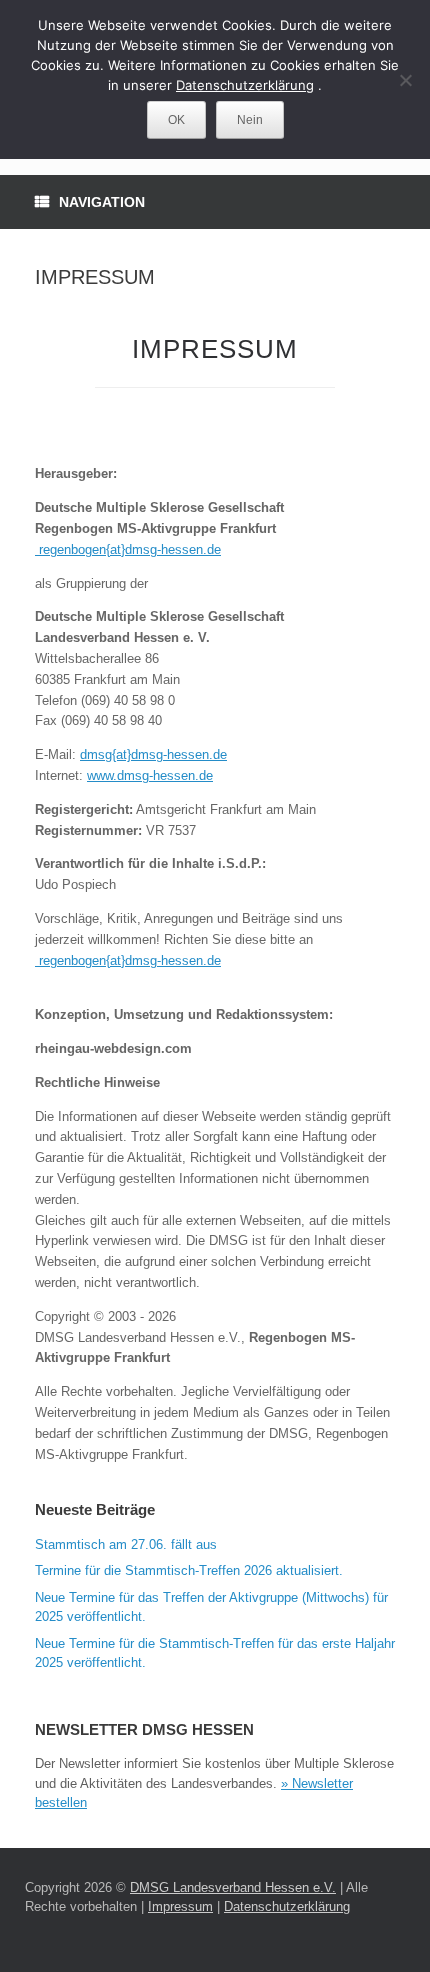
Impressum (180, 1906)
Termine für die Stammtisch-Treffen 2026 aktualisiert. (189, 1570)
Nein (250, 120)
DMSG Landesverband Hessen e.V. (233, 1887)
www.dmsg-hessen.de (150, 775)
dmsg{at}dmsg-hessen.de (153, 754)
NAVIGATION (102, 202)
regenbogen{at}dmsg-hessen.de (128, 549)
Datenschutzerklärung (287, 1906)
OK (176, 120)
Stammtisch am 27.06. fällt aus (126, 1544)
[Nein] (405, 80)
